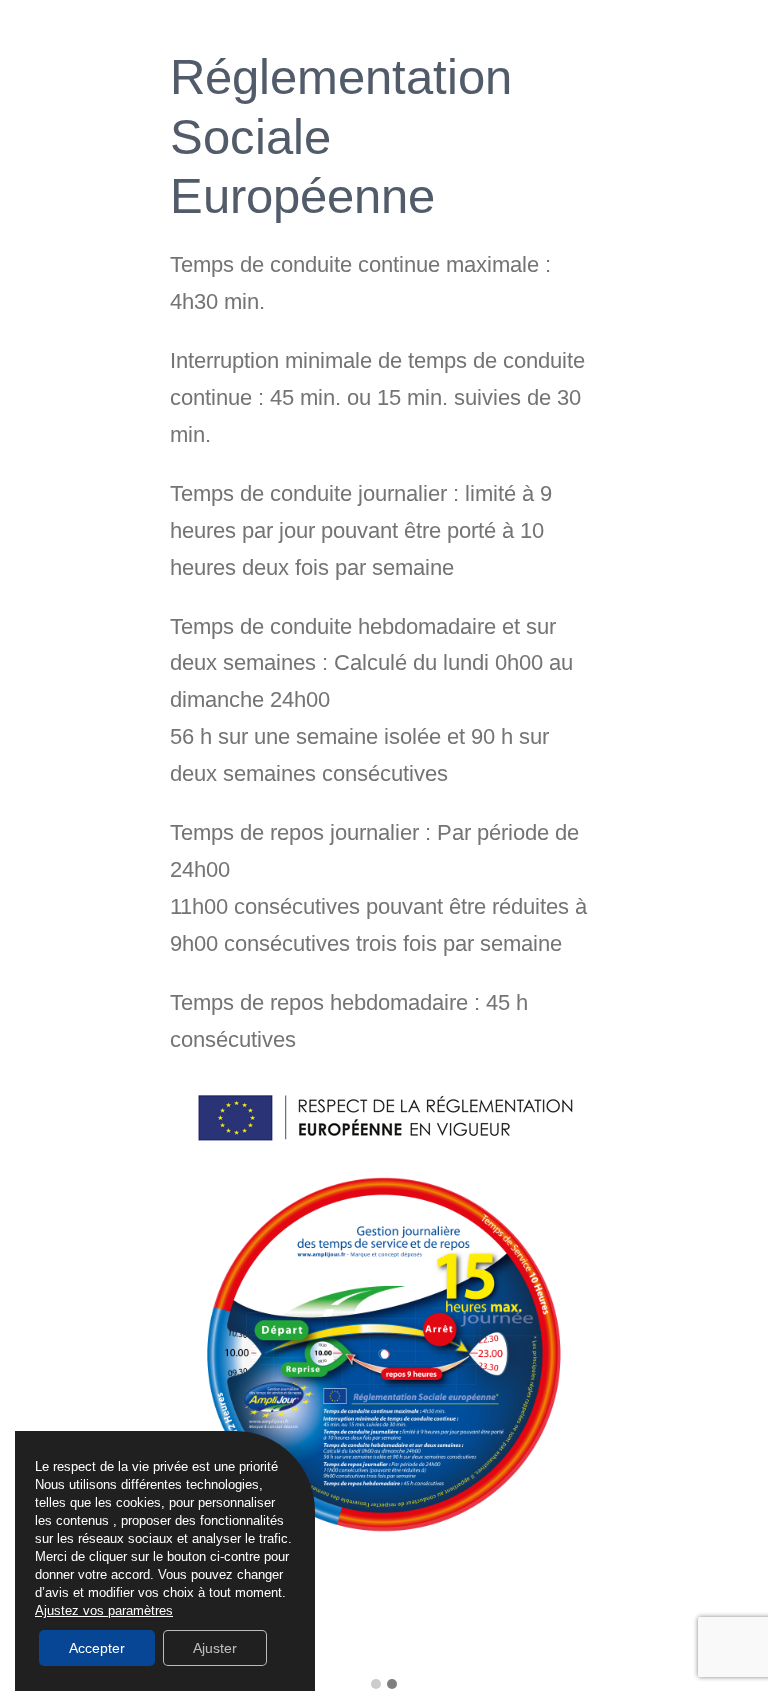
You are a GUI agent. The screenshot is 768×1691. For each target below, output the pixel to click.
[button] (376, 1685)
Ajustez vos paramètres (104, 1610)
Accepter (97, 1648)
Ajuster (215, 1648)
